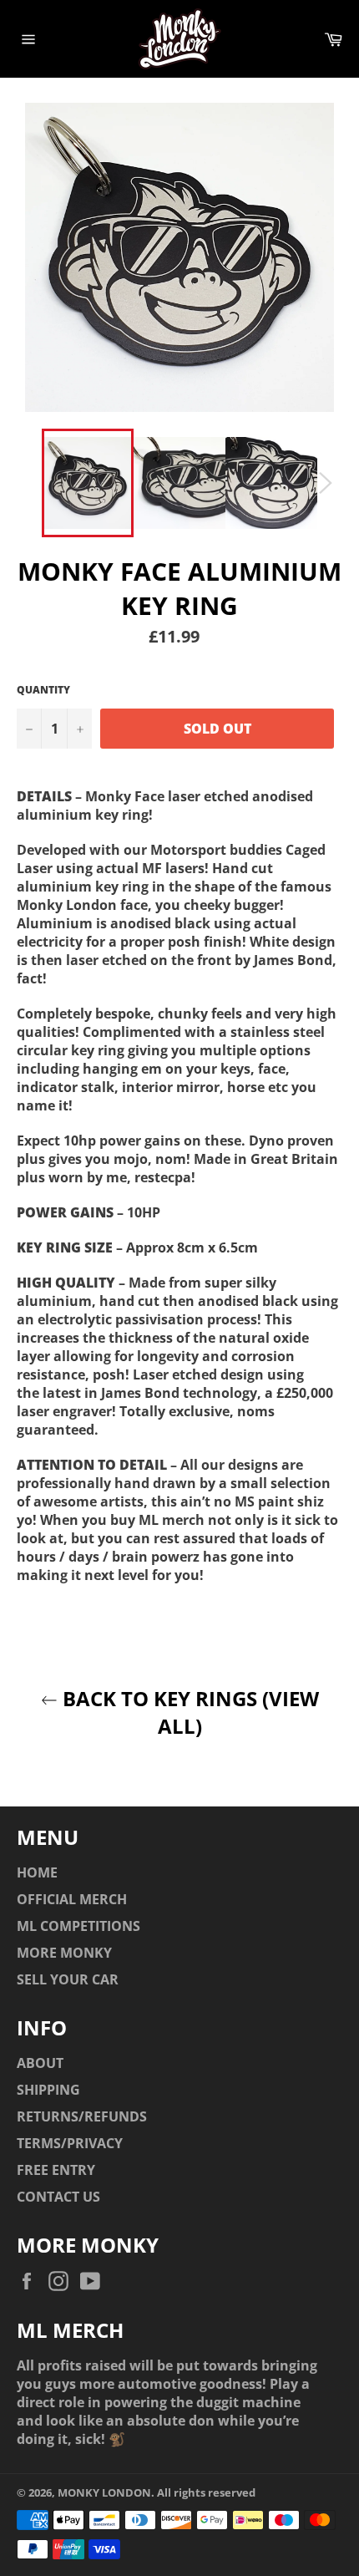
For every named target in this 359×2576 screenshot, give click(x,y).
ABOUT (40, 2063)
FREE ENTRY (56, 2170)
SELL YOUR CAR (68, 1979)
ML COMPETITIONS (78, 1926)
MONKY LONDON (104, 2492)
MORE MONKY (64, 1953)
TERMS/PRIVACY (70, 2143)
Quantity (43, 690)
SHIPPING (48, 2090)
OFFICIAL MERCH (72, 1899)
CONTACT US (58, 2197)
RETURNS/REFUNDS (82, 2116)
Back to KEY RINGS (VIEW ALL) (188, 1712)
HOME (37, 1872)
